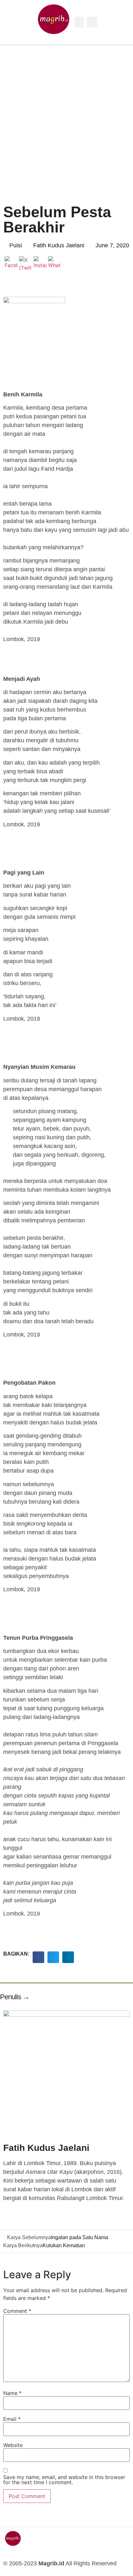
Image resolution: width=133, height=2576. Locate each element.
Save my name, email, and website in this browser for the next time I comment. (64, 2480)
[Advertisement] (66, 115)
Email (12, 2419)
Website (13, 2445)
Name (12, 2393)
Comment (17, 2311)
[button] (79, 22)
